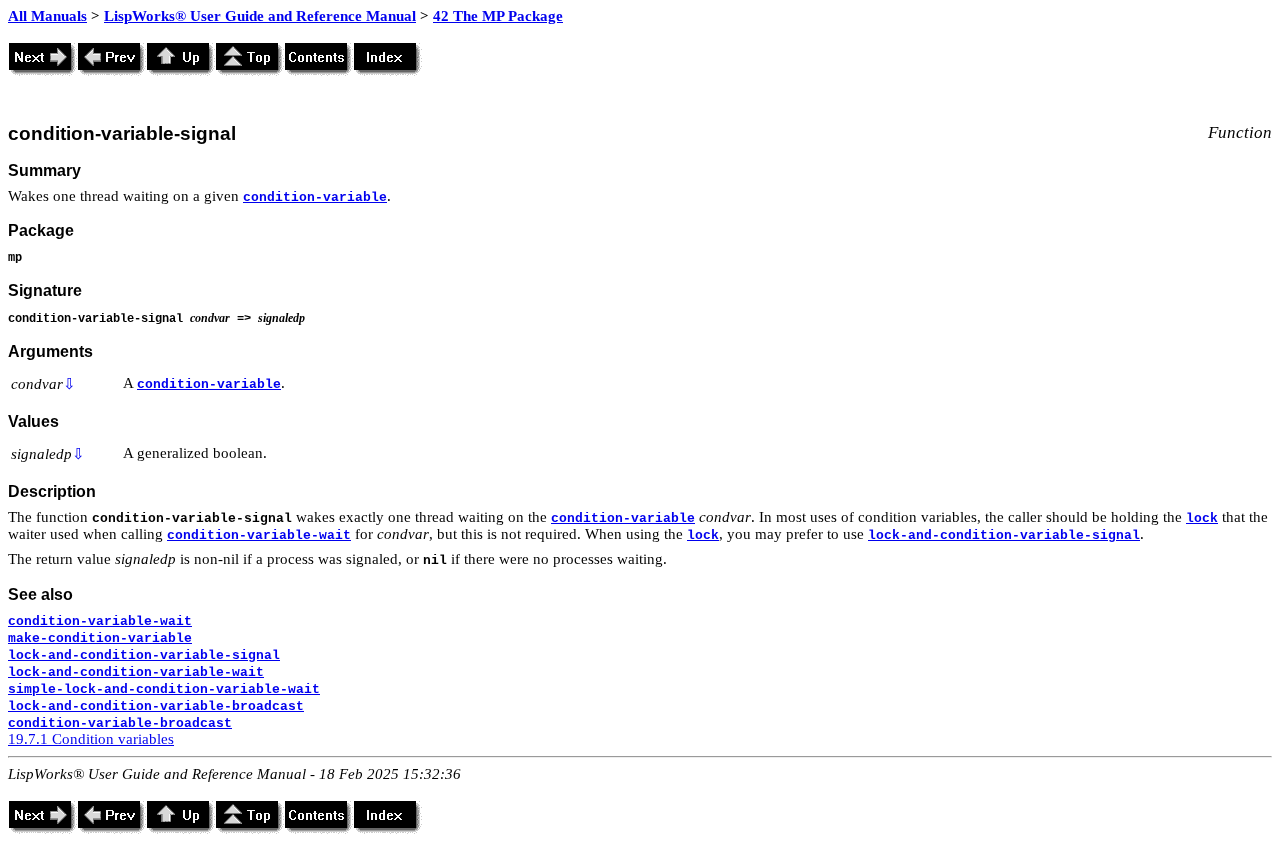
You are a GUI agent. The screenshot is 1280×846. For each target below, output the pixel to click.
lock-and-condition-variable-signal (1004, 535)
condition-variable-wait (259, 535)
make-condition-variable (100, 638)
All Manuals (47, 16)
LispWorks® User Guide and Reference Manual (260, 16)
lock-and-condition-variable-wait (136, 672)
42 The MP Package (498, 16)
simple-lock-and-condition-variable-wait (164, 689)
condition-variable (315, 197)
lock (1202, 518)
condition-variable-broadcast (120, 723)
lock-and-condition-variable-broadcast (156, 706)
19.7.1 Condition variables (91, 739)
